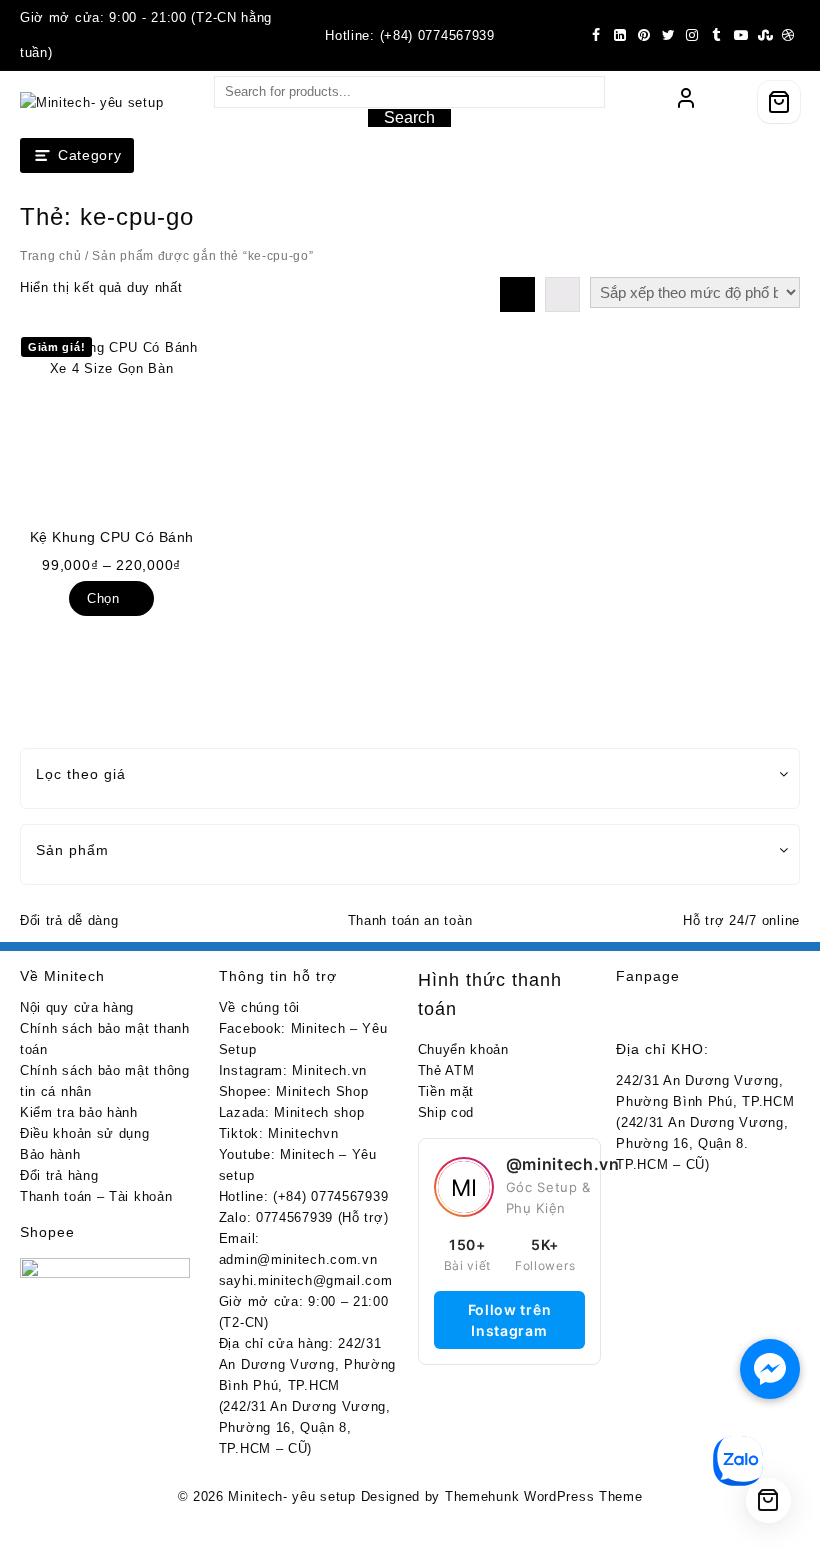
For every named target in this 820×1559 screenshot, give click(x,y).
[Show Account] (686, 102)
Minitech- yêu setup (291, 1496)
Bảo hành (50, 1154)
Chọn (103, 598)
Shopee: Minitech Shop (294, 1091)
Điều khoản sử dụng (85, 1133)
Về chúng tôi (259, 1007)
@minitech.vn (563, 1164)
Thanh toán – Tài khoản (96, 1196)
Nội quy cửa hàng (77, 1007)
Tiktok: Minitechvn (279, 1133)
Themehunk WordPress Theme (544, 1496)
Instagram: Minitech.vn (293, 1070)
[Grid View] (517, 294)
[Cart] (779, 102)
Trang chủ (50, 256)
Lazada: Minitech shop (292, 1112)
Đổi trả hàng (59, 1175)
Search (409, 117)
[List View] (562, 294)
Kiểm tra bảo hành (79, 1112)
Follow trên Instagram (510, 1320)
